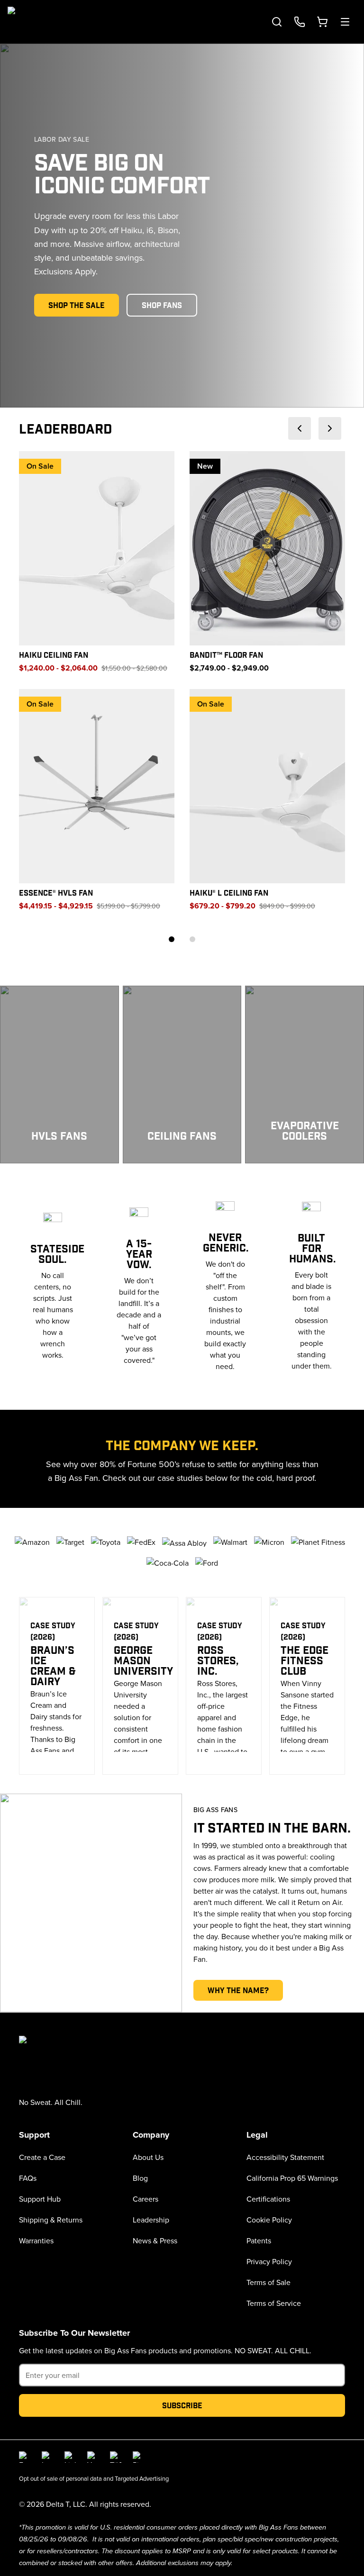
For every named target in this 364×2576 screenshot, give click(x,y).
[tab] (172, 939)
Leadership (151, 2220)
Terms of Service (274, 2303)
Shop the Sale (77, 305)
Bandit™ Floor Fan (226, 655)
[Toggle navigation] (345, 22)
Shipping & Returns (51, 2220)
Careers (146, 2199)
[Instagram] (47, 2457)
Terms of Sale (268, 2282)
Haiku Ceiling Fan (54, 655)
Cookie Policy (269, 2220)
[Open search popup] (277, 22)
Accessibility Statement (285, 2157)
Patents (259, 2240)
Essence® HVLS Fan (56, 893)
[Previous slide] (300, 428)
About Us (148, 2157)
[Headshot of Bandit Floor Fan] (267, 548)
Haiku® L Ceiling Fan (229, 893)
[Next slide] (330, 428)
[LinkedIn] (70, 2457)
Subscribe (182, 2405)
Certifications (268, 2199)
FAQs (28, 2178)
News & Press (155, 2240)
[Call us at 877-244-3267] (300, 22)
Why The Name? (238, 1990)
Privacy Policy (269, 2261)
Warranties (36, 2240)
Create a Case (42, 2157)
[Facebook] (25, 2457)
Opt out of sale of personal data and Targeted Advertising (94, 2478)
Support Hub (40, 2199)
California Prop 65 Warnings (292, 2178)
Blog (140, 2178)
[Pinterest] (138, 2457)
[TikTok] (116, 2457)
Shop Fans (162, 305)
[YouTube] (93, 2457)
